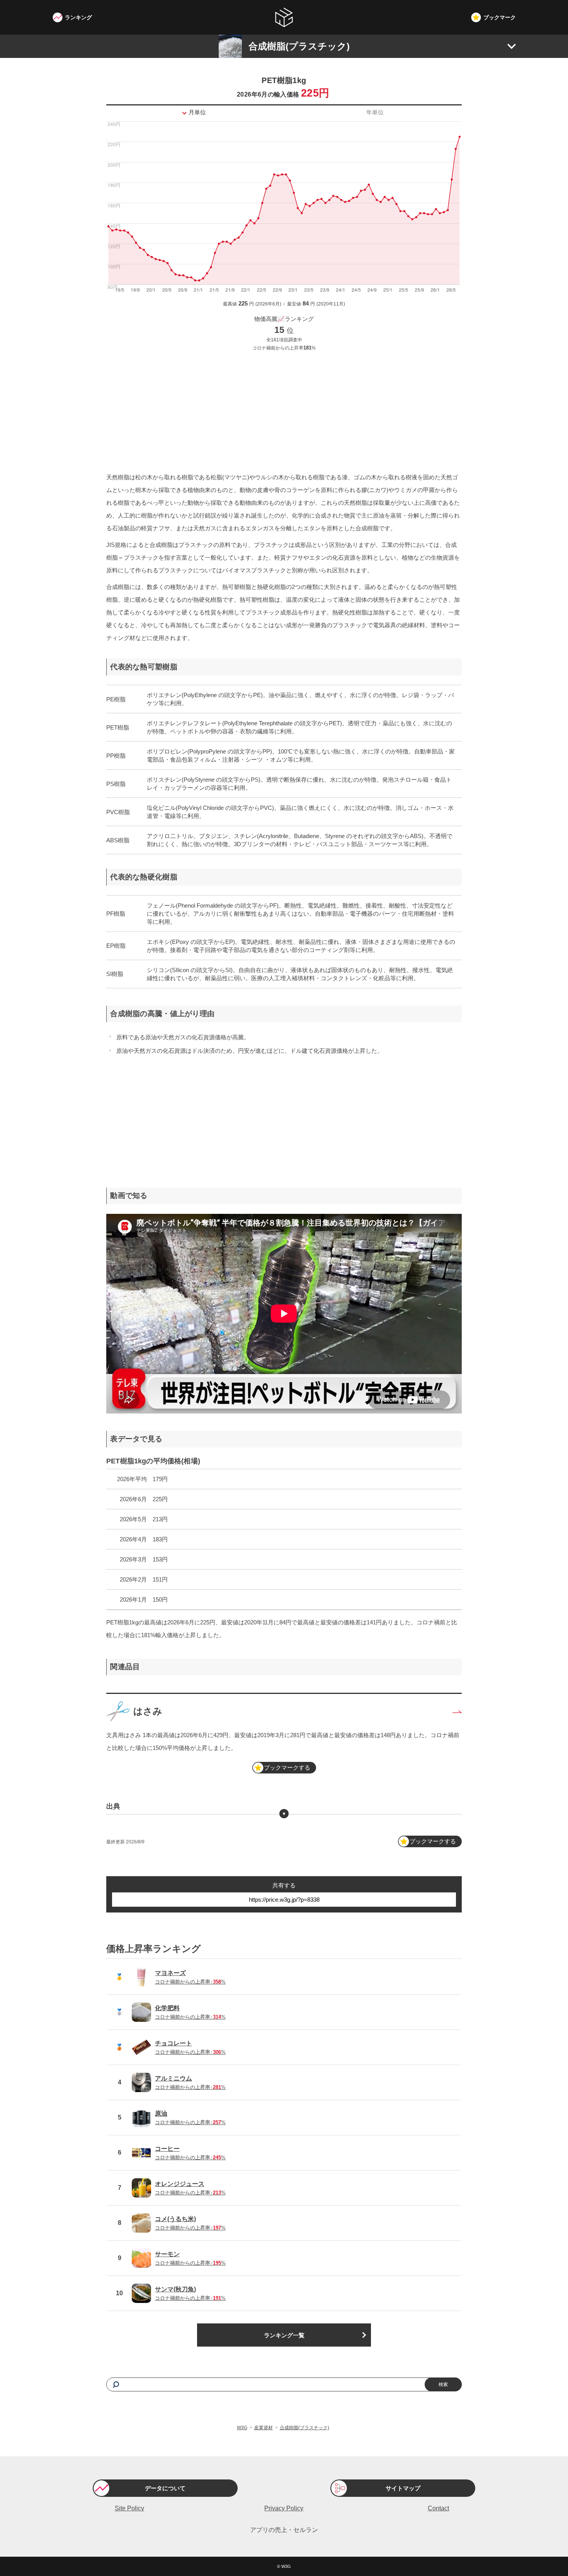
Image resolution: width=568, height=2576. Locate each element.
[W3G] (284, 17)
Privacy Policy (284, 2508)
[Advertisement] (284, 411)
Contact (438, 2508)
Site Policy (129, 2508)
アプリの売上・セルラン (284, 2530)
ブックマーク (500, 17)
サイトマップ (403, 2488)
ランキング (78, 17)
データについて (165, 2488)
